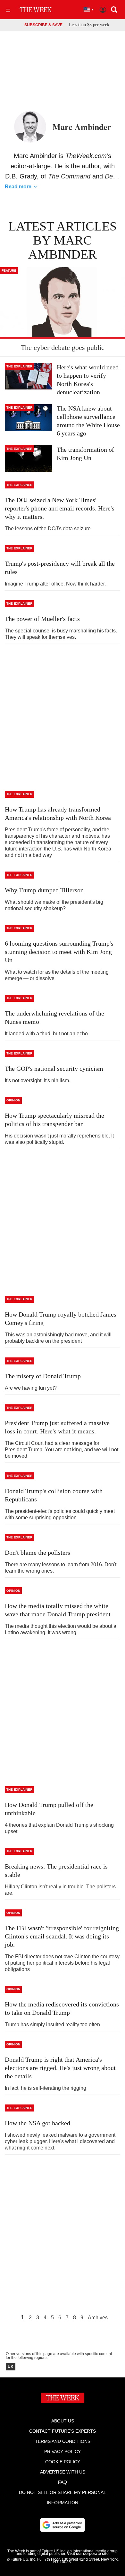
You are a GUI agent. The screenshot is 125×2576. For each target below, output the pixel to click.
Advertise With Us (63, 2472)
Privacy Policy (63, 2451)
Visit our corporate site (88, 2554)
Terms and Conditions (63, 2441)
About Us (63, 2421)
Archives (98, 2318)
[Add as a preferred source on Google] (63, 2525)
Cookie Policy (63, 2462)
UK (11, 2367)
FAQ (63, 2482)
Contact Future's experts (63, 2431)
